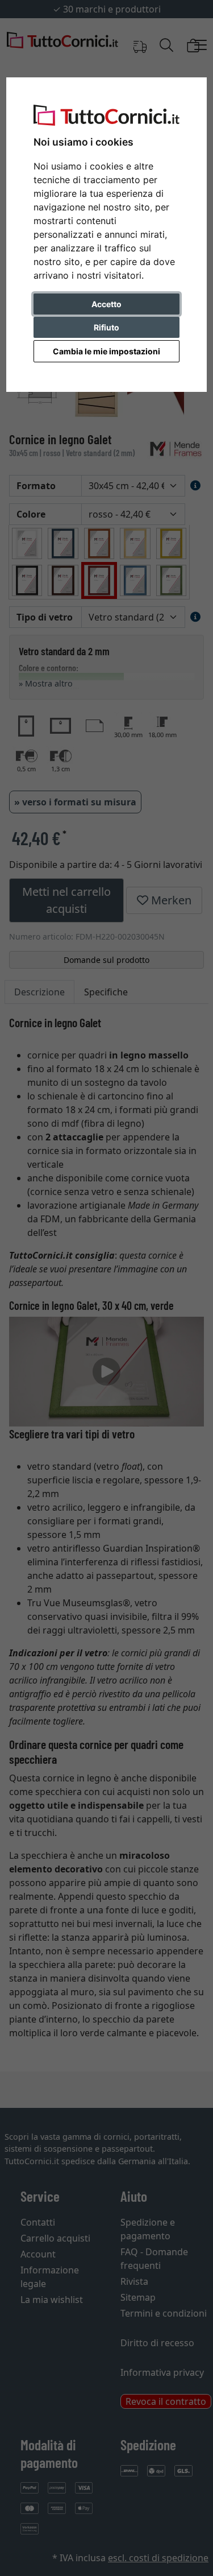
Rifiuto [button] (106, 327)
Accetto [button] (106, 304)
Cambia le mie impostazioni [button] (106, 351)
